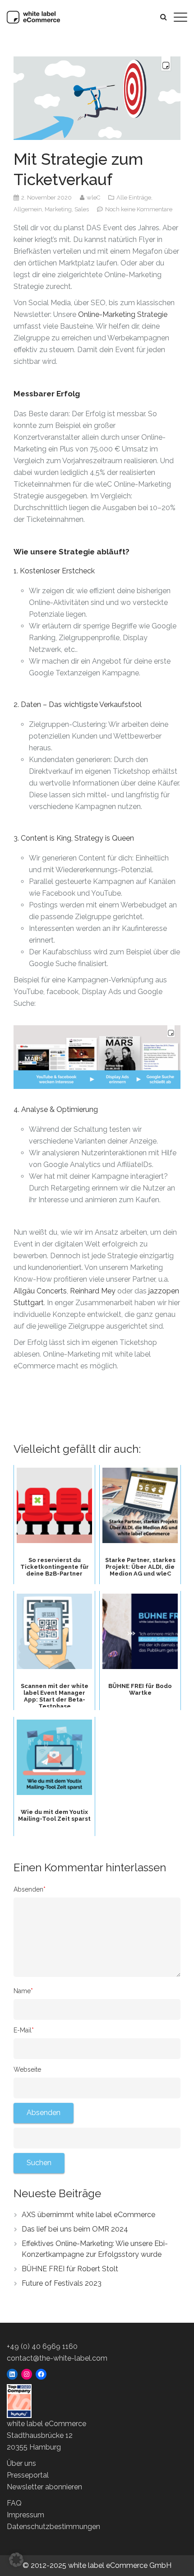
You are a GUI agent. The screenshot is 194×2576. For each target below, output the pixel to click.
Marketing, (60, 209)
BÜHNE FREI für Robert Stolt (70, 2269)
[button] (16, 2560)
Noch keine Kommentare (139, 209)
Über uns (21, 2463)
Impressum (25, 2515)
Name (23, 1991)
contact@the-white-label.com (57, 2358)
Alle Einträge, (134, 198)
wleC (94, 198)
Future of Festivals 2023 (62, 2283)
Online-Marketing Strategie (123, 314)
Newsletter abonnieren (44, 2487)
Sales (82, 209)
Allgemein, (29, 209)
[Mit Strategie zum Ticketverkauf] (97, 98)
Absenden (30, 1889)
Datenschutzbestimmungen (53, 2527)
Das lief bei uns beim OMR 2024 (75, 2229)
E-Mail (24, 2030)
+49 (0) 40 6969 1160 (42, 2346)
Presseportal (28, 2475)
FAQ (14, 2503)
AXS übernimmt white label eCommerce (88, 2215)
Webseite (27, 2069)
